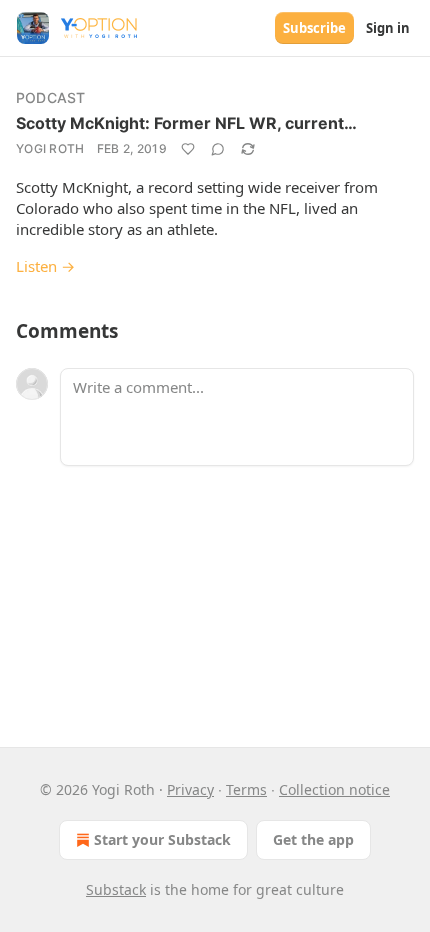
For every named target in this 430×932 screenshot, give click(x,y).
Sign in (388, 28)
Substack (116, 889)
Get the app (313, 839)
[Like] (188, 149)
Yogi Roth (50, 148)
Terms (246, 789)
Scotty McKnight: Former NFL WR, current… (186, 123)
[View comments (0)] (218, 149)
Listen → (45, 266)
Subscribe (314, 28)
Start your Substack (162, 839)
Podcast (50, 97)
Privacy (190, 789)
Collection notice (334, 789)
